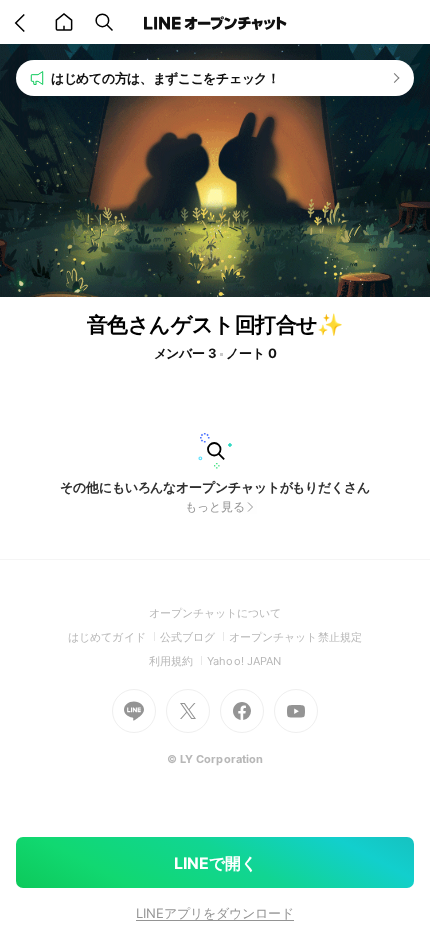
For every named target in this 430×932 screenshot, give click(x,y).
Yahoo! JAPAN (244, 661)
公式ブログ (194, 637)
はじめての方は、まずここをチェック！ (165, 78)
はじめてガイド (113, 637)
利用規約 (178, 661)
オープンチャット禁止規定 (295, 637)
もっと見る (215, 506)
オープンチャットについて (215, 613)
